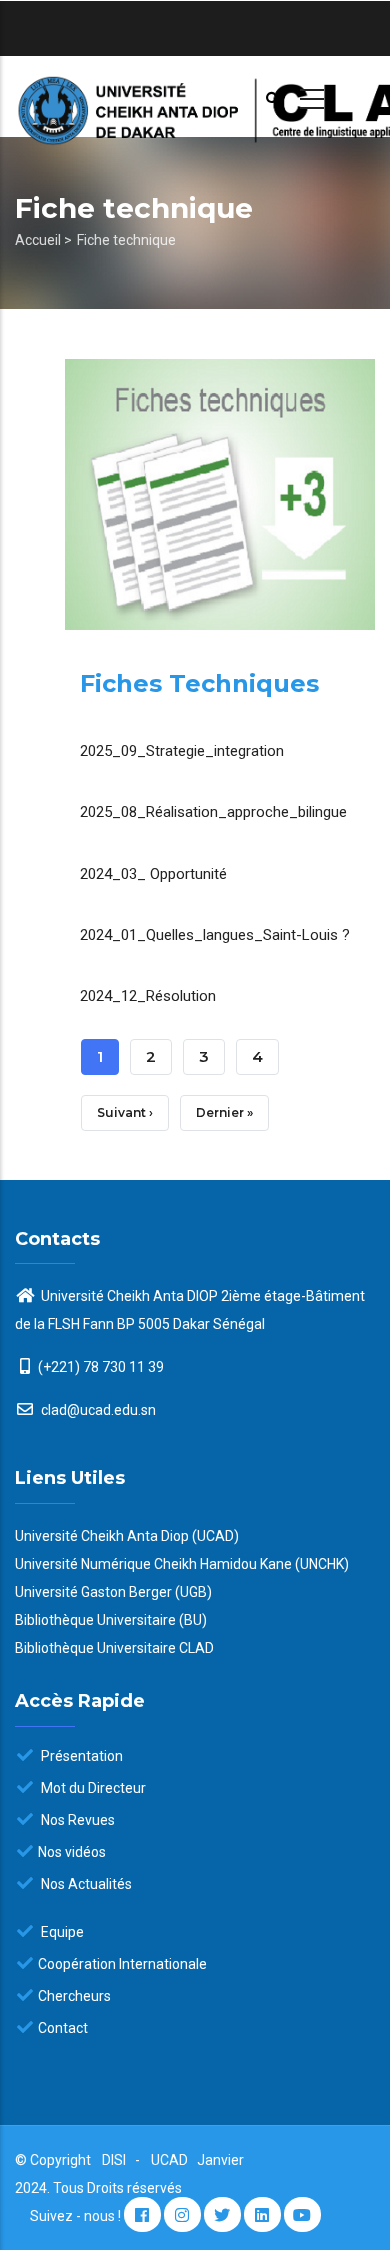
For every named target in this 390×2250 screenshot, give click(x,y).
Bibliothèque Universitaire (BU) (111, 1620)
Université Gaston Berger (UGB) (113, 1592)
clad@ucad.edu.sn (97, 1410)
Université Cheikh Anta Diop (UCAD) (127, 1536)
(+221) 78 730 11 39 (101, 1367)
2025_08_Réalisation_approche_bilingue (213, 812)
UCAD (171, 2160)
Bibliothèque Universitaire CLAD (114, 1648)
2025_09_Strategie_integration (182, 751)
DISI (114, 2160)
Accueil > (43, 240)
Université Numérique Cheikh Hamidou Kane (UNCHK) (182, 1564)
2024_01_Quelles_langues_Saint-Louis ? (215, 935)
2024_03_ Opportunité (153, 874)
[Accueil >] (195, 96)
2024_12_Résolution (148, 996)
